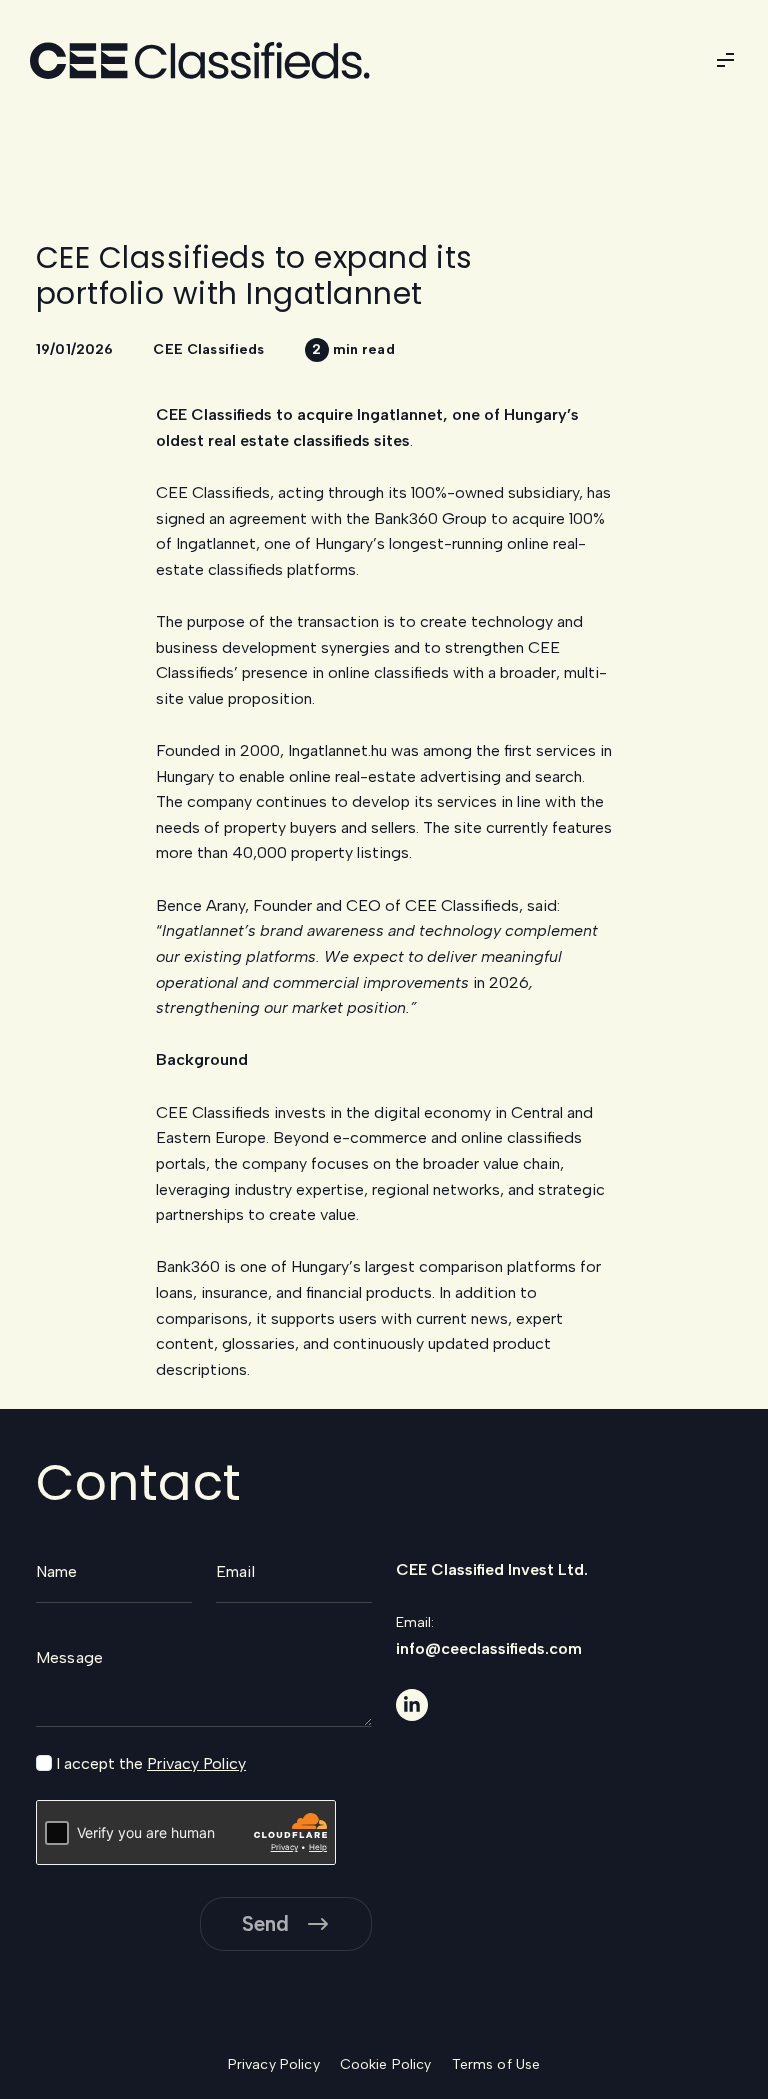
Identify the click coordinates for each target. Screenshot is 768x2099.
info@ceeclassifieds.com (489, 1648)
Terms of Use (496, 2064)
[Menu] (725, 60)
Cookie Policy (386, 2064)
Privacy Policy (196, 1763)
